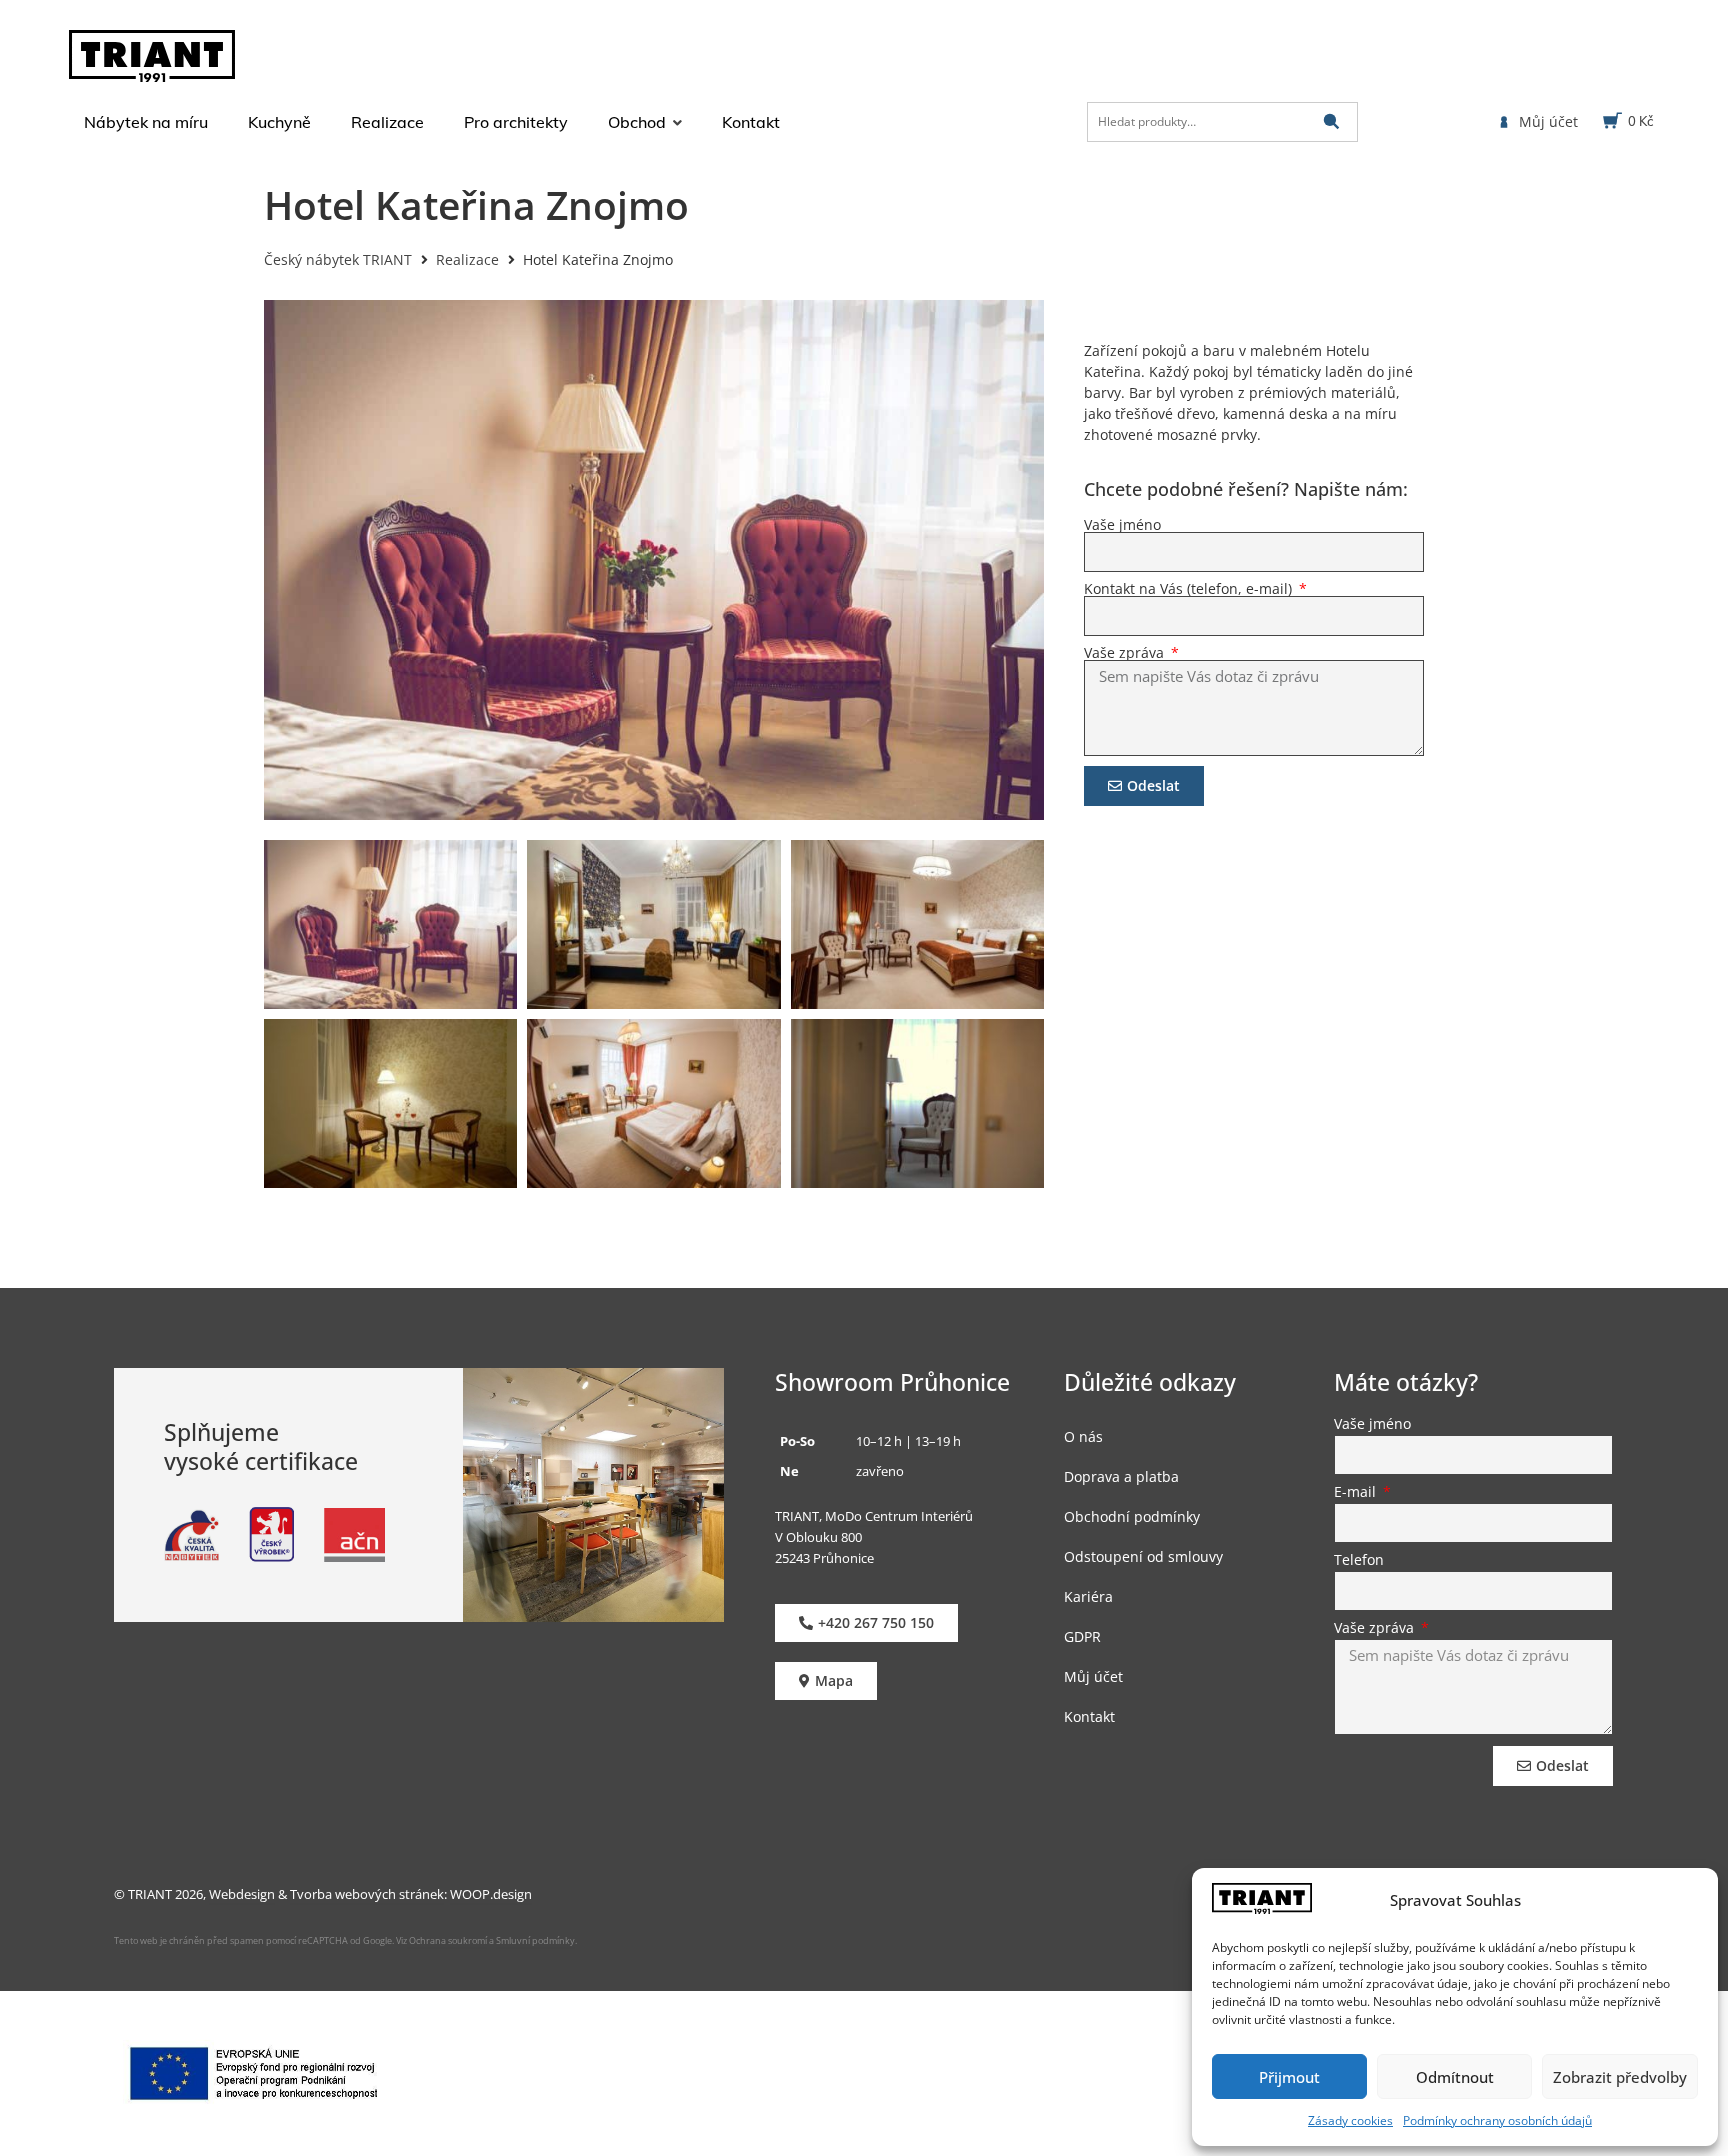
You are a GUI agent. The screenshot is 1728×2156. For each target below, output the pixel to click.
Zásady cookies (1350, 2120)
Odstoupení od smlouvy (1143, 1556)
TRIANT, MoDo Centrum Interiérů (874, 1516)
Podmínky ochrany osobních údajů (1497, 2120)
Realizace (467, 259)
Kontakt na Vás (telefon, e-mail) (1190, 589)
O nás (1083, 1436)
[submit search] (1331, 121)
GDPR (1082, 1636)
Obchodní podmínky (1132, 1516)
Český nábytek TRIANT (338, 259)
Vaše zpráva (1126, 653)
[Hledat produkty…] (1222, 122)
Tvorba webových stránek (367, 1894)
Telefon (1359, 1561)
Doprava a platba (1121, 1476)
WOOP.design (491, 1894)
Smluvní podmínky (535, 1940)
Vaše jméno (1122, 525)
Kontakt (1089, 1716)
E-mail (1357, 1493)
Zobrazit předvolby (1620, 2077)
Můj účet (1093, 1676)
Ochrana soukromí (447, 1940)
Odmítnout (1455, 2077)
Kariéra (1088, 1596)
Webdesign (242, 1894)
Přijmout (1289, 2077)
